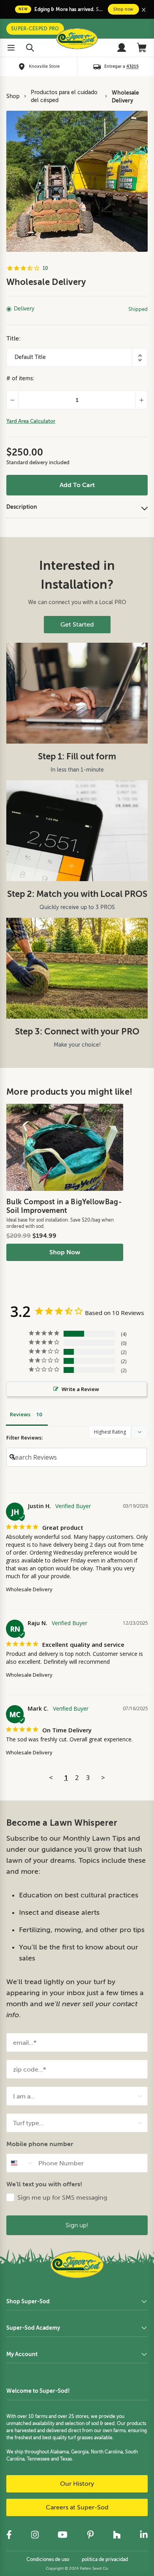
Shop (13, 96)
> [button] (103, 1777)
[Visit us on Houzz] (117, 2535)
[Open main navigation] (11, 48)
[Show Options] (140, 2096)
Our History (77, 2484)
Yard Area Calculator (31, 421)
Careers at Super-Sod (77, 2507)
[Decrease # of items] (12, 400)
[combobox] (75, 2096)
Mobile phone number (40, 2144)
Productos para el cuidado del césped (64, 96)
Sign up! (77, 2225)
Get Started (77, 625)
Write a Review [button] (80, 1389)
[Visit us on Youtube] (63, 2535)
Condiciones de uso (48, 2559)
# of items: (20, 378)
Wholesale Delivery (125, 97)
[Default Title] (77, 357)
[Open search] (30, 48)
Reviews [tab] (20, 1414)
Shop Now (65, 1252)
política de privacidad (105, 2559)
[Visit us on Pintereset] (90, 2535)
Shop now (123, 9)
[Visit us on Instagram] (35, 2535)
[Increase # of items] (142, 400)
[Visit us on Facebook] (9, 2535)
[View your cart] (142, 48)
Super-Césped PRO (35, 29)
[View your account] (122, 48)
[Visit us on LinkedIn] (144, 2535)
